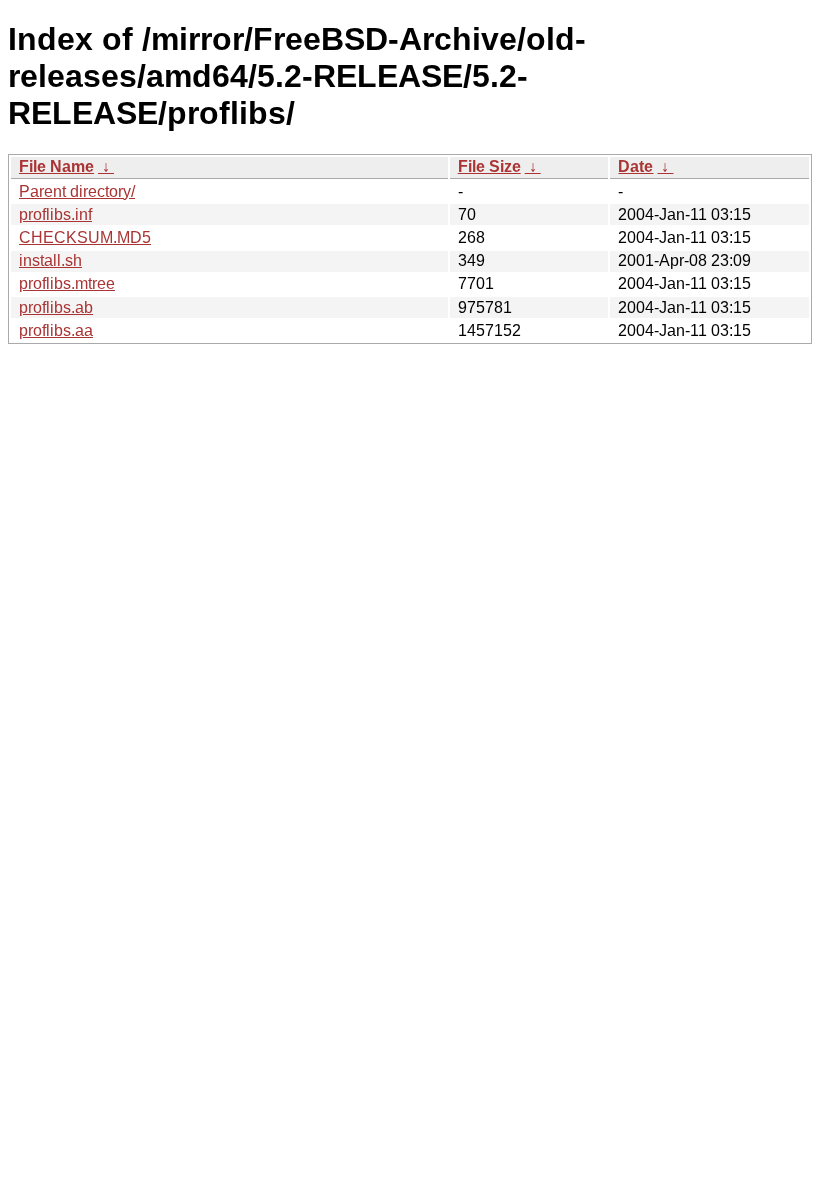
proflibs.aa (56, 330)
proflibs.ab (56, 307)
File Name (56, 166)
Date (635, 166)
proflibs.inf (55, 214)
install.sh (50, 260)
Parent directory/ (77, 191)
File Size (489, 166)
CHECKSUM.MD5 (85, 237)
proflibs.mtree (67, 283)
